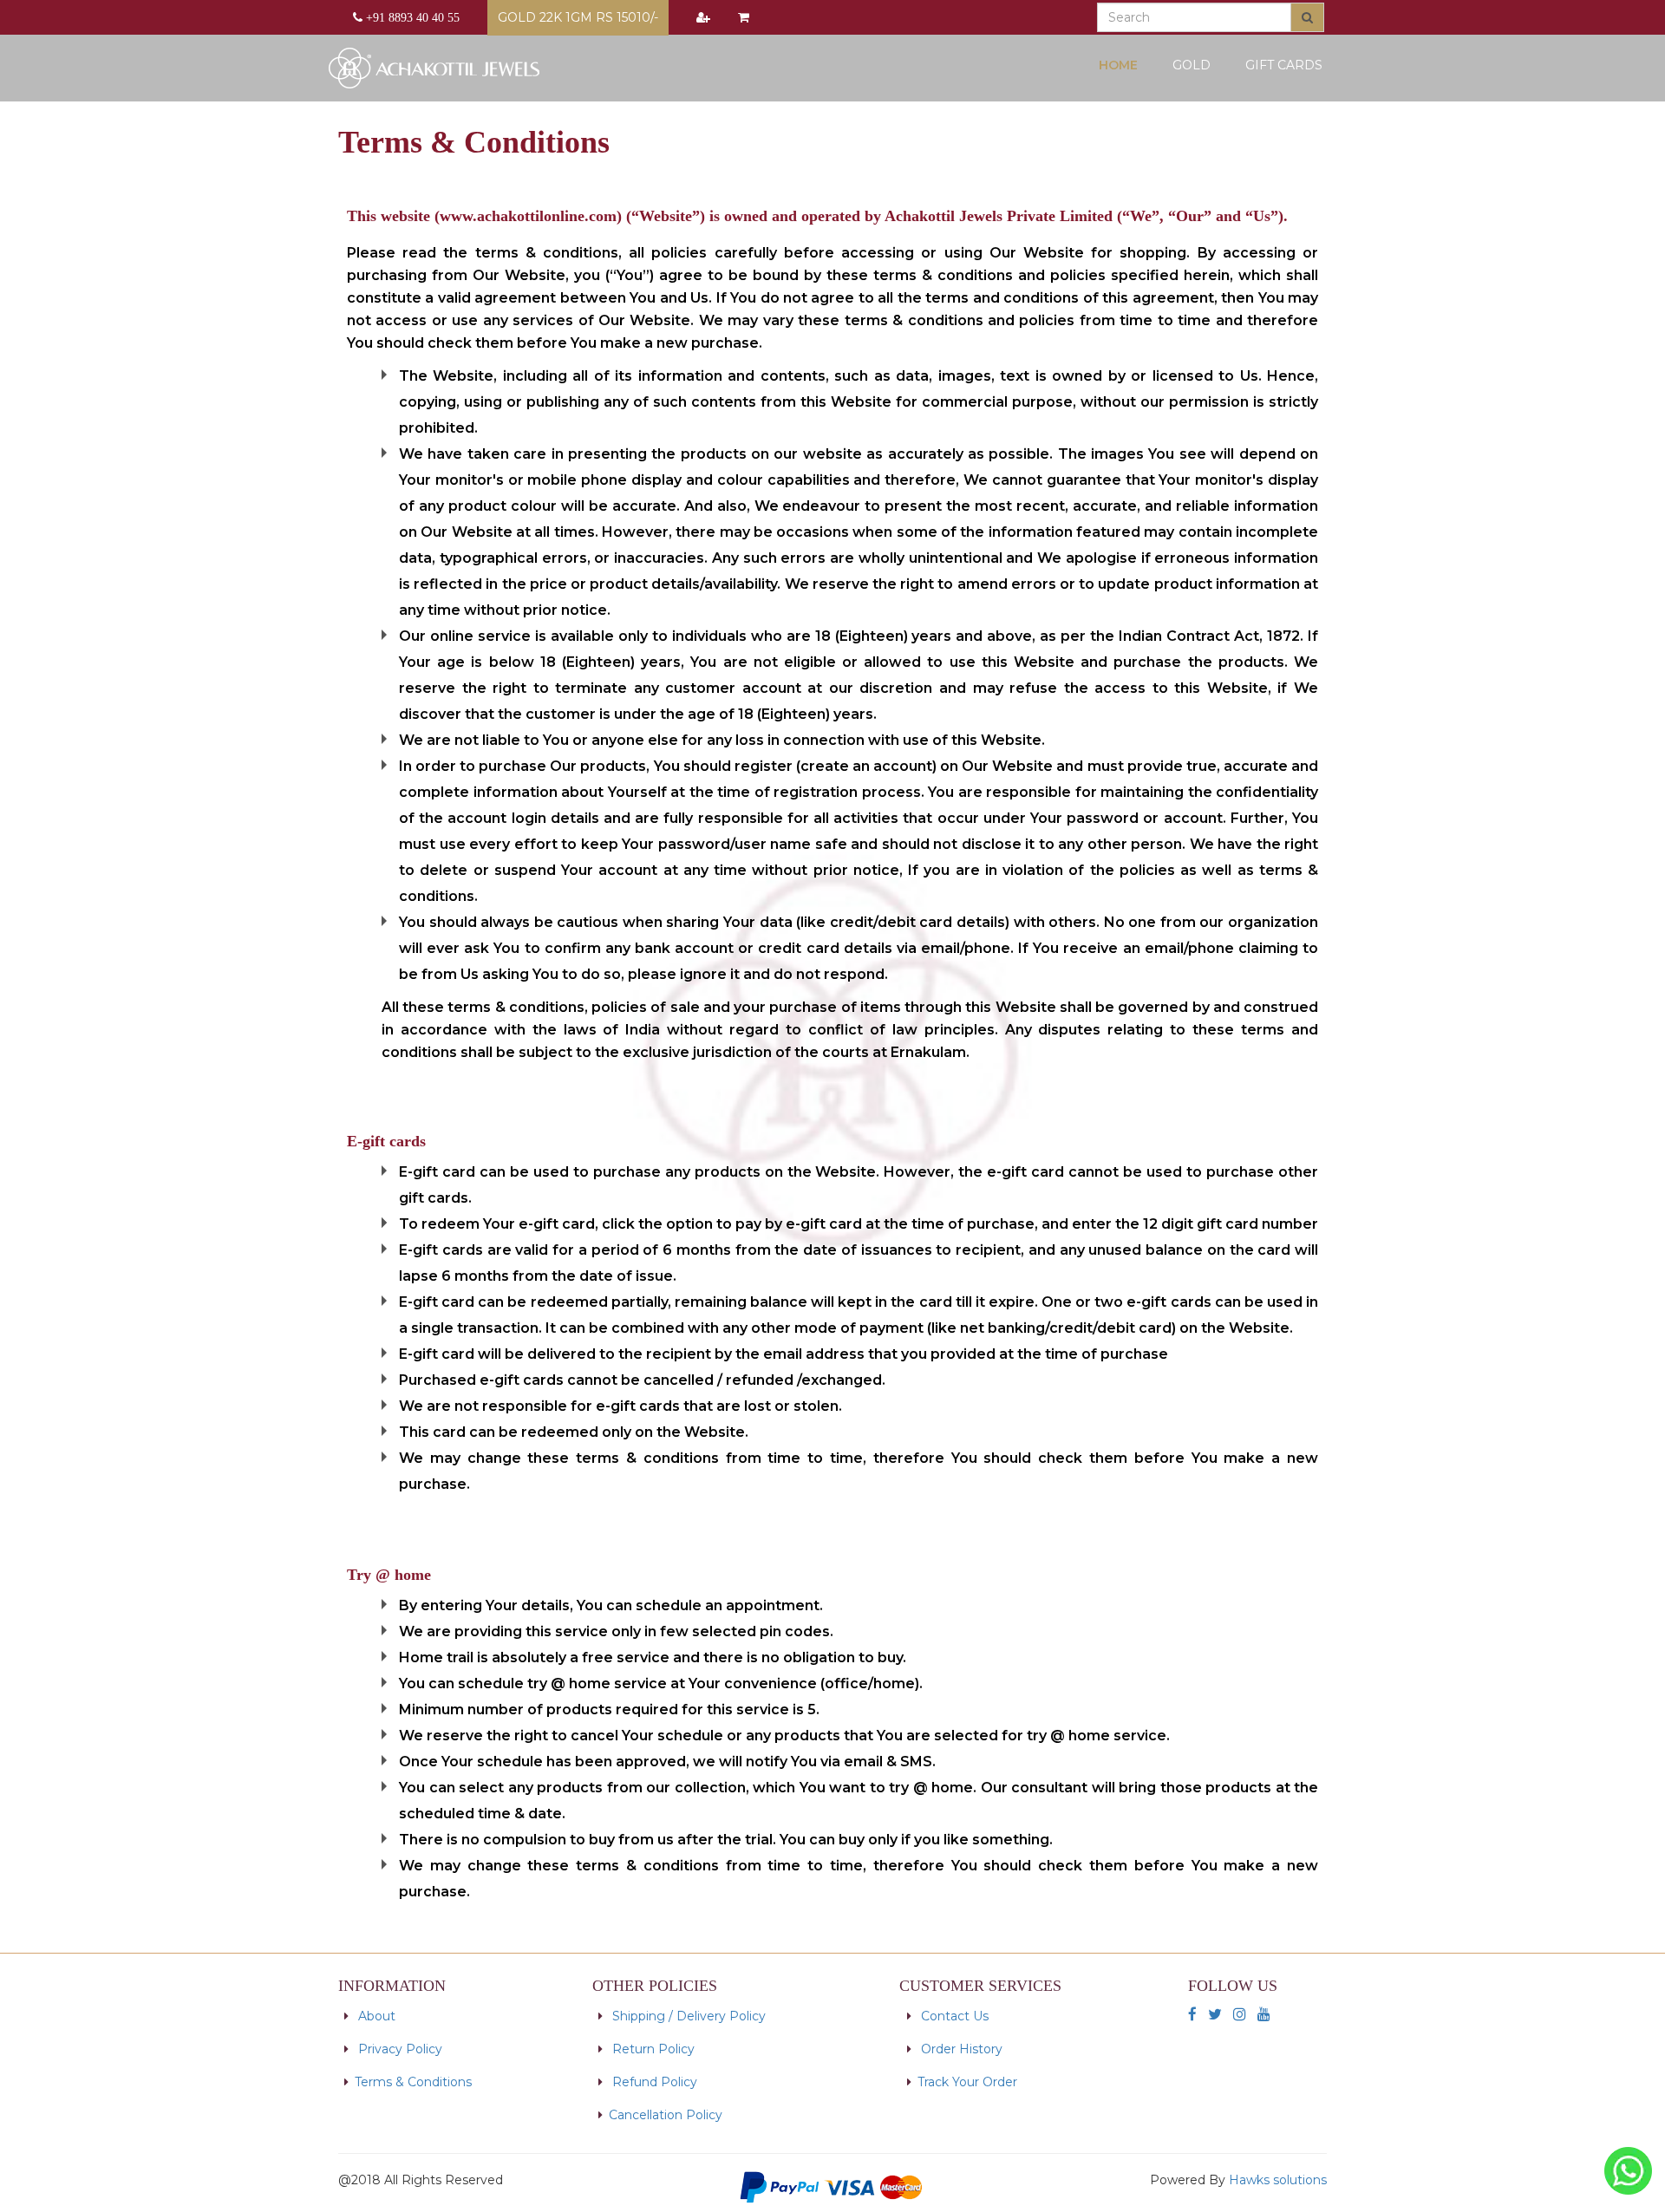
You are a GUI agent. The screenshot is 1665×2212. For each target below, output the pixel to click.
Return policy (652, 2049)
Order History (962, 2049)
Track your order (967, 2082)
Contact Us (953, 2016)
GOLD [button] (1192, 65)
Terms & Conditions (413, 2082)
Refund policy (655, 2082)
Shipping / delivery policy (687, 2016)
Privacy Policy (400, 2049)
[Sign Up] (703, 17)
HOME (1125, 65)
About (375, 2016)
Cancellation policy (666, 2115)
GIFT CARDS (1284, 65)
